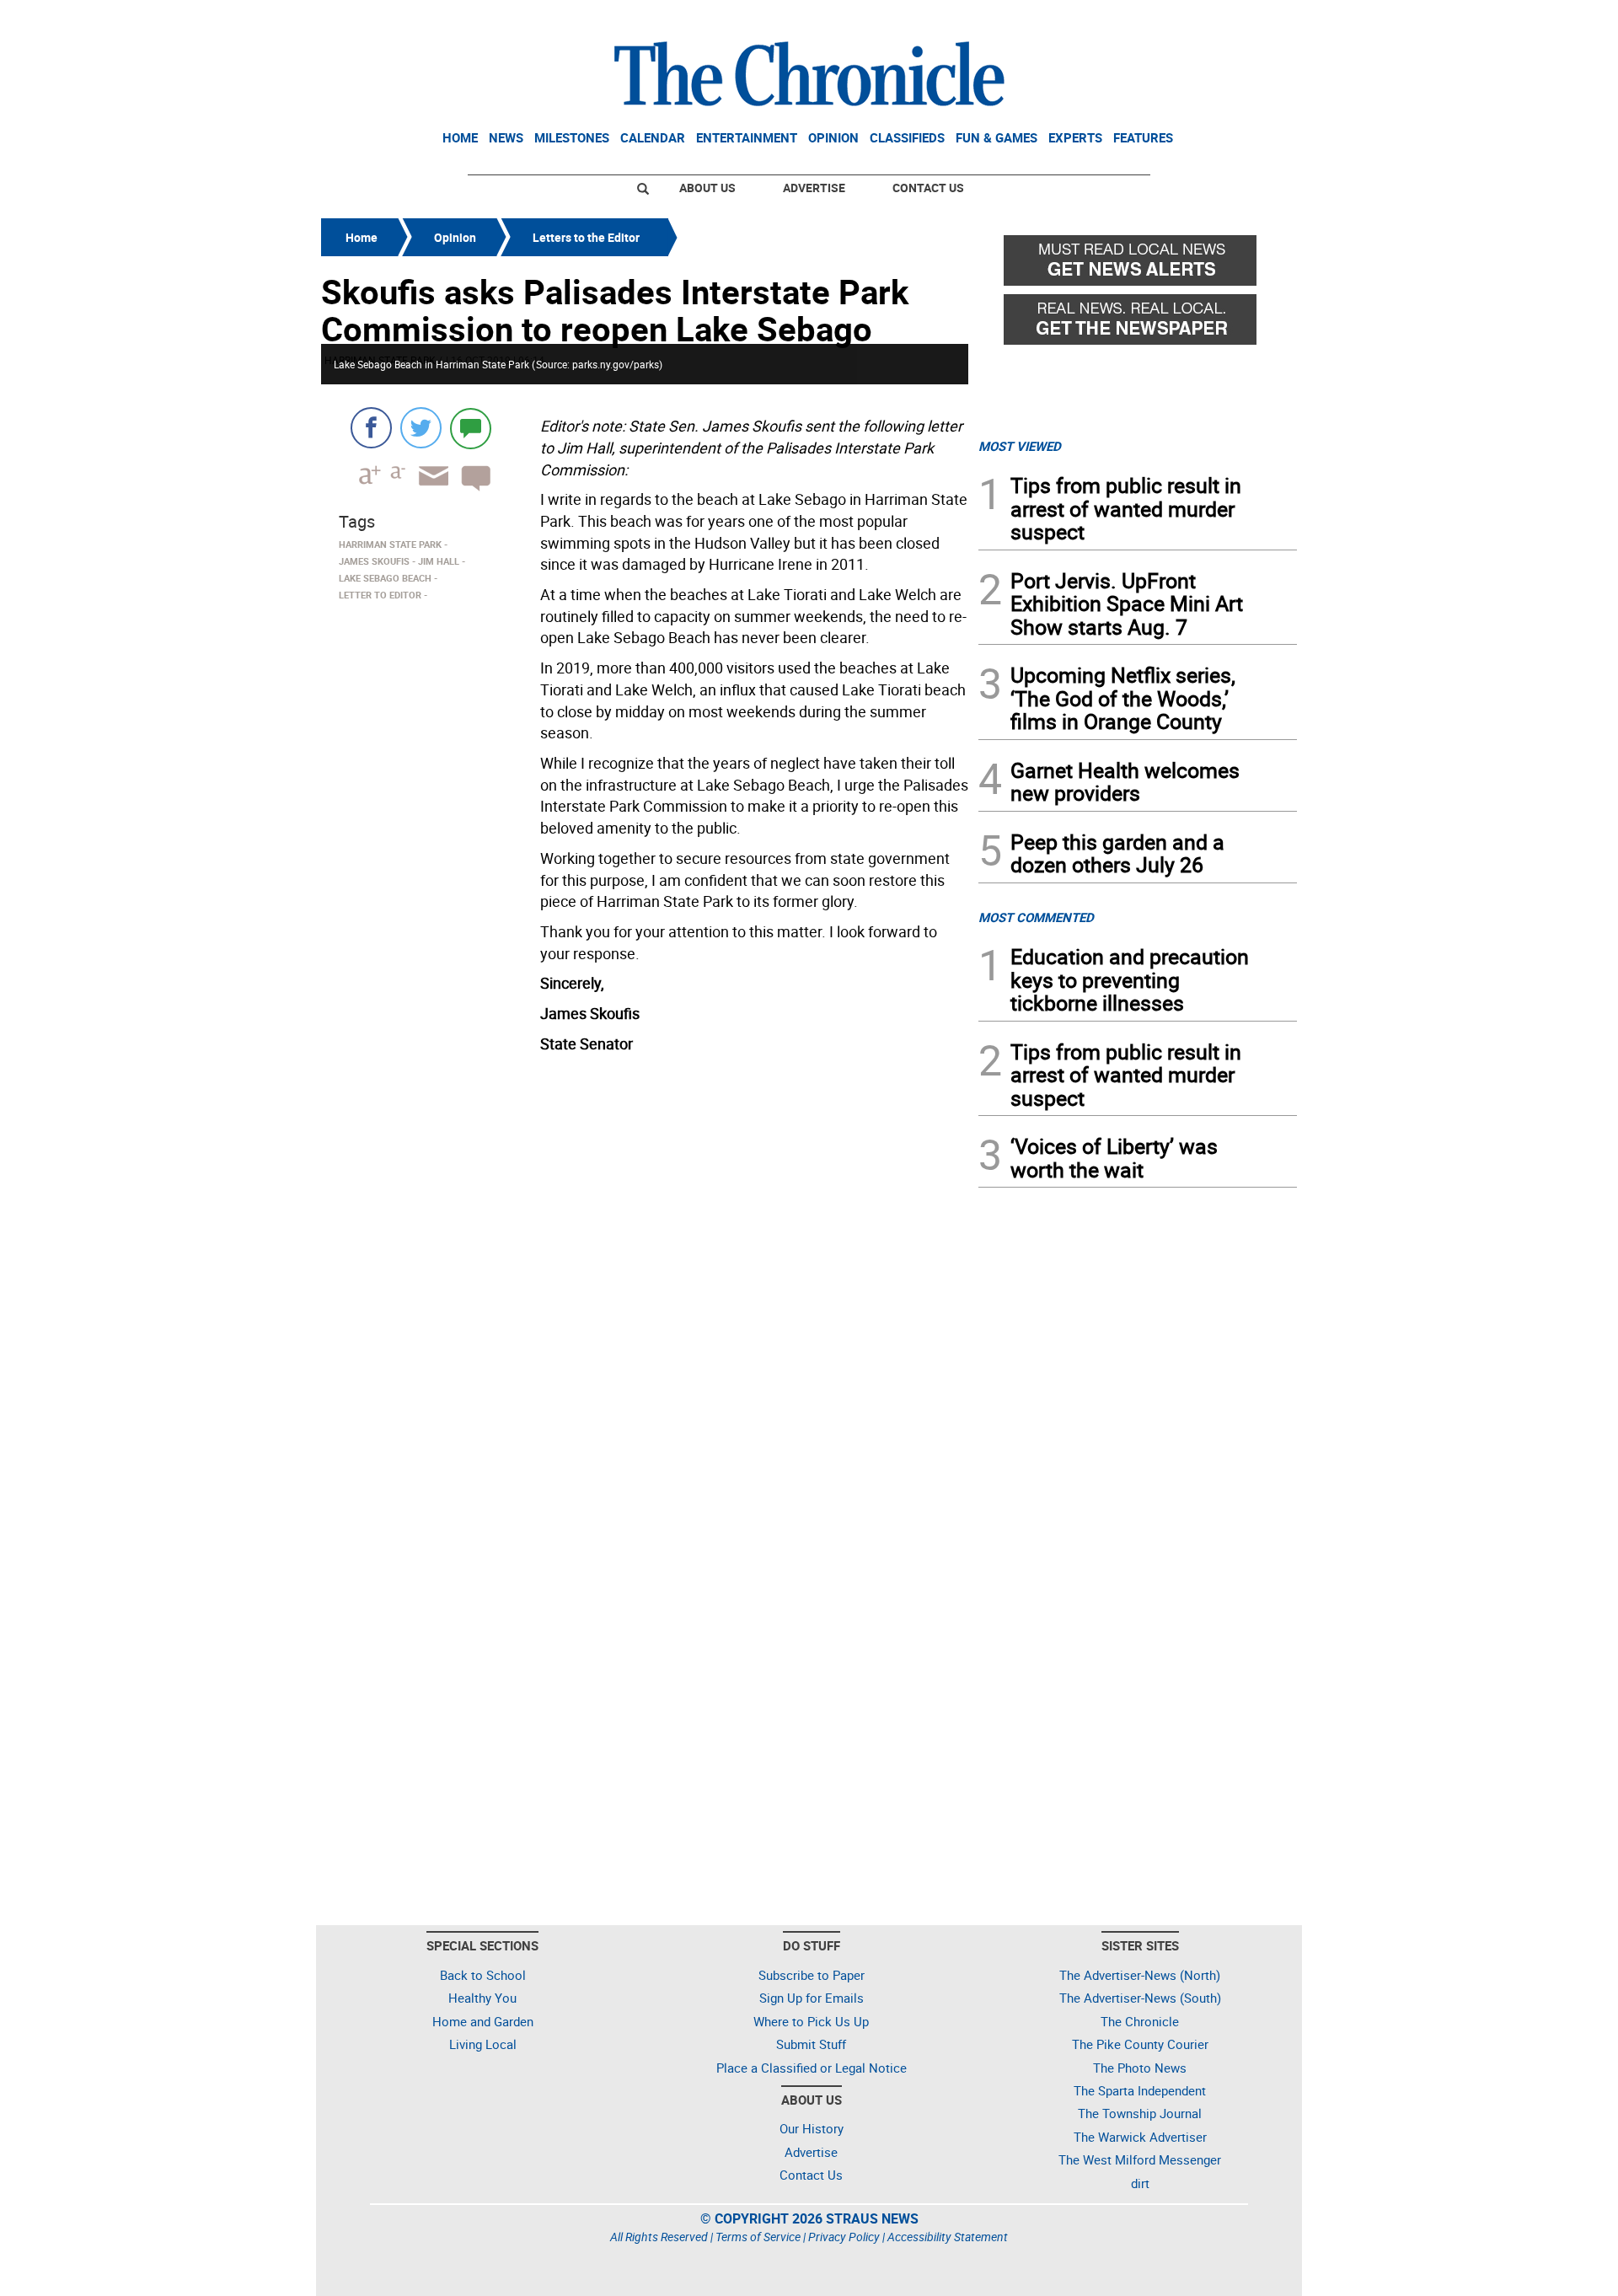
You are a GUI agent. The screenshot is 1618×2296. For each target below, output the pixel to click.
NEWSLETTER (1161, 19)
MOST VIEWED (1020, 446)
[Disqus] (645, 1274)
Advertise (814, 188)
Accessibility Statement (948, 2237)
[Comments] (471, 428)
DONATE (1256, 19)
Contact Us (928, 188)
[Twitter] (421, 428)
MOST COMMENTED (1036, 917)
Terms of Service (758, 2237)
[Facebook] (371, 428)
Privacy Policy (844, 2237)
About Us (707, 188)
